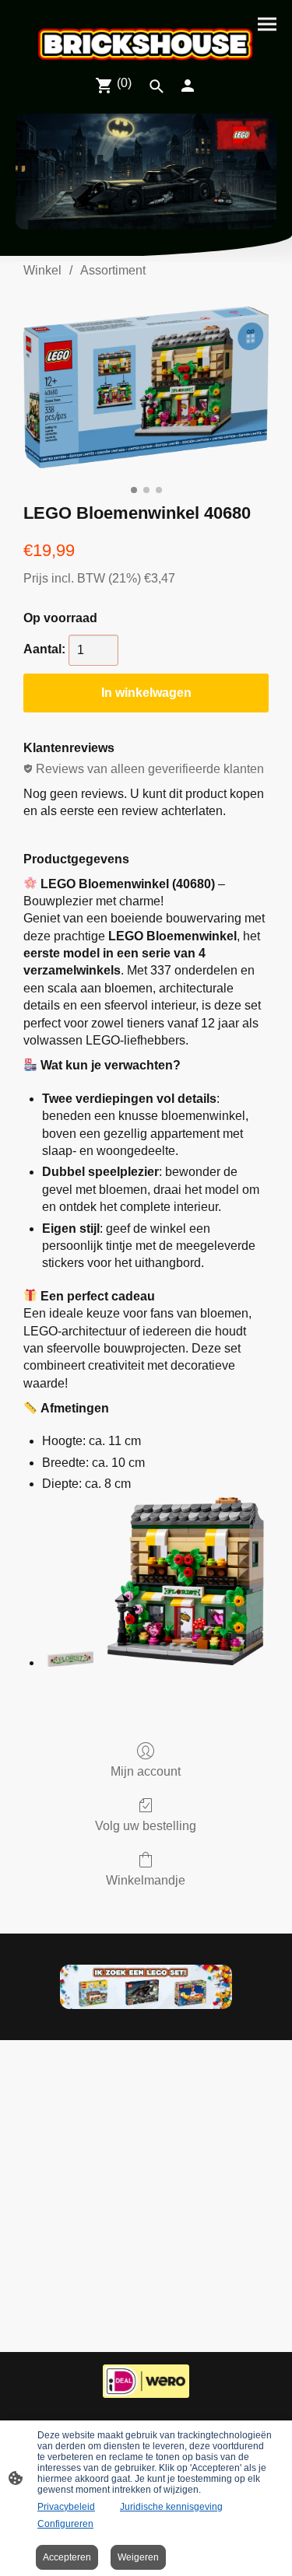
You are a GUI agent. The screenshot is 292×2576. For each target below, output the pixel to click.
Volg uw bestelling (146, 1826)
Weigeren (138, 2557)
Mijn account (146, 1771)
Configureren (65, 2524)
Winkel (42, 270)
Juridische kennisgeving (171, 2507)
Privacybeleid (66, 2507)
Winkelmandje (146, 1880)
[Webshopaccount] (188, 86)
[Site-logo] (146, 44)
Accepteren (67, 2557)
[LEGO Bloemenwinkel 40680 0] (146, 387)
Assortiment (113, 270)
